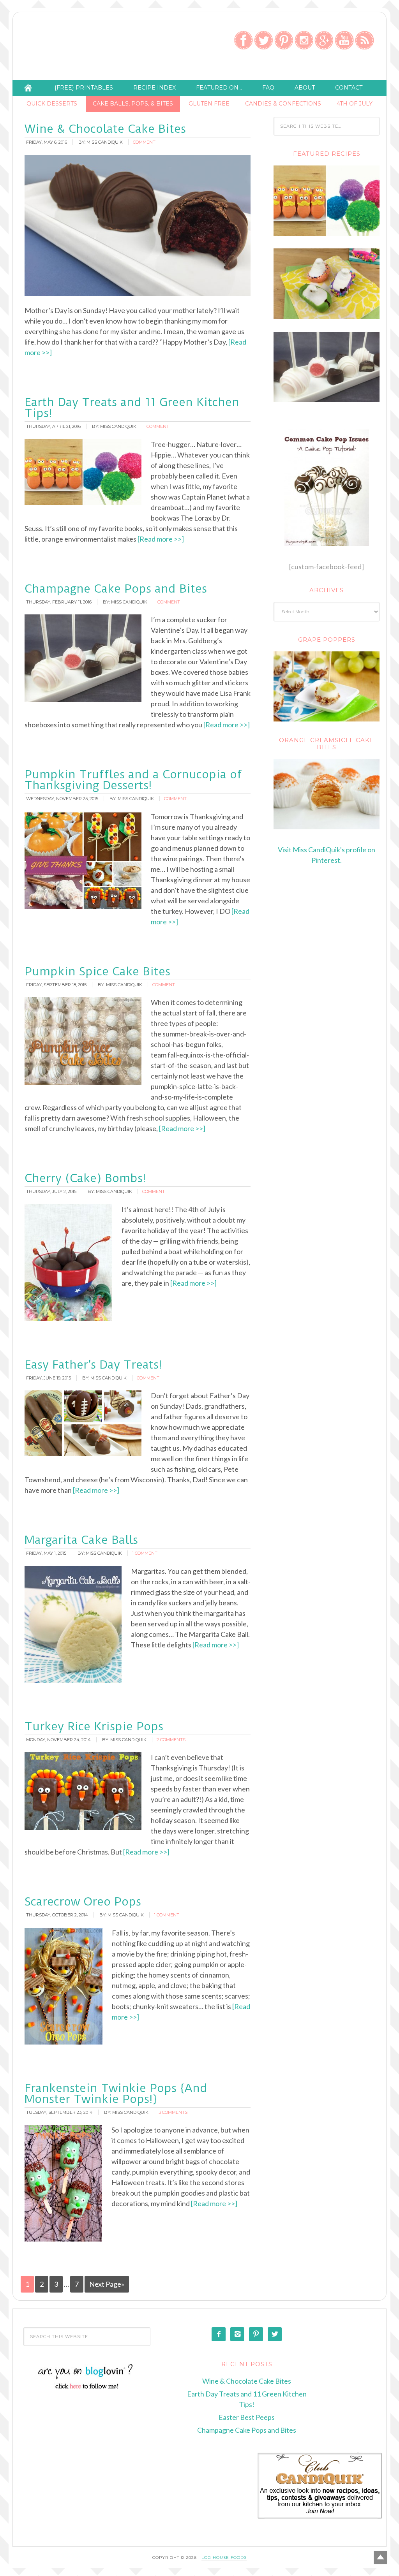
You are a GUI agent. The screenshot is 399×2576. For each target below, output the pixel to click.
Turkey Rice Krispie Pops (94, 1726)
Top (380, 2558)
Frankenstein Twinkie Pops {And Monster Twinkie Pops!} (116, 2093)
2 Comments (171, 1740)
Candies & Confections (283, 104)
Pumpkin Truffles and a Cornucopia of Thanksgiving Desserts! (133, 780)
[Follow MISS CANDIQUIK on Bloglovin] (87, 2388)
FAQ (268, 88)
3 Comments (173, 2112)
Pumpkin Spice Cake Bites (97, 971)
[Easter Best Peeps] (327, 317)
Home (28, 88)
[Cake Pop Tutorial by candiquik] (327, 488)
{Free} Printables (84, 88)
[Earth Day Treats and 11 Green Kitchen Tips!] (327, 234)
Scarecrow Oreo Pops (83, 1901)
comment (144, 142)
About (305, 88)
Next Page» (107, 2284)
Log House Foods (224, 2558)
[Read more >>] (160, 539)
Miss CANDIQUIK (79, 48)
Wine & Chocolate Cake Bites (105, 129)
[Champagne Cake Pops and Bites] (327, 400)
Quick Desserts (52, 104)
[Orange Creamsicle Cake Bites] (327, 794)
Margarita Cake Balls (81, 1540)
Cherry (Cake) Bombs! (85, 1178)
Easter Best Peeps (247, 2417)
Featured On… (219, 88)
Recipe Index (154, 88)
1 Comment (145, 1553)
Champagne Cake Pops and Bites (116, 589)
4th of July (355, 104)
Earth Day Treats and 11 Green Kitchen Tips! (132, 407)
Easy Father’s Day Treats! (93, 1365)
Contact (349, 88)
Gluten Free (209, 104)
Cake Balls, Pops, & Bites (133, 104)
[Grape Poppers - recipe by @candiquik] (327, 686)
